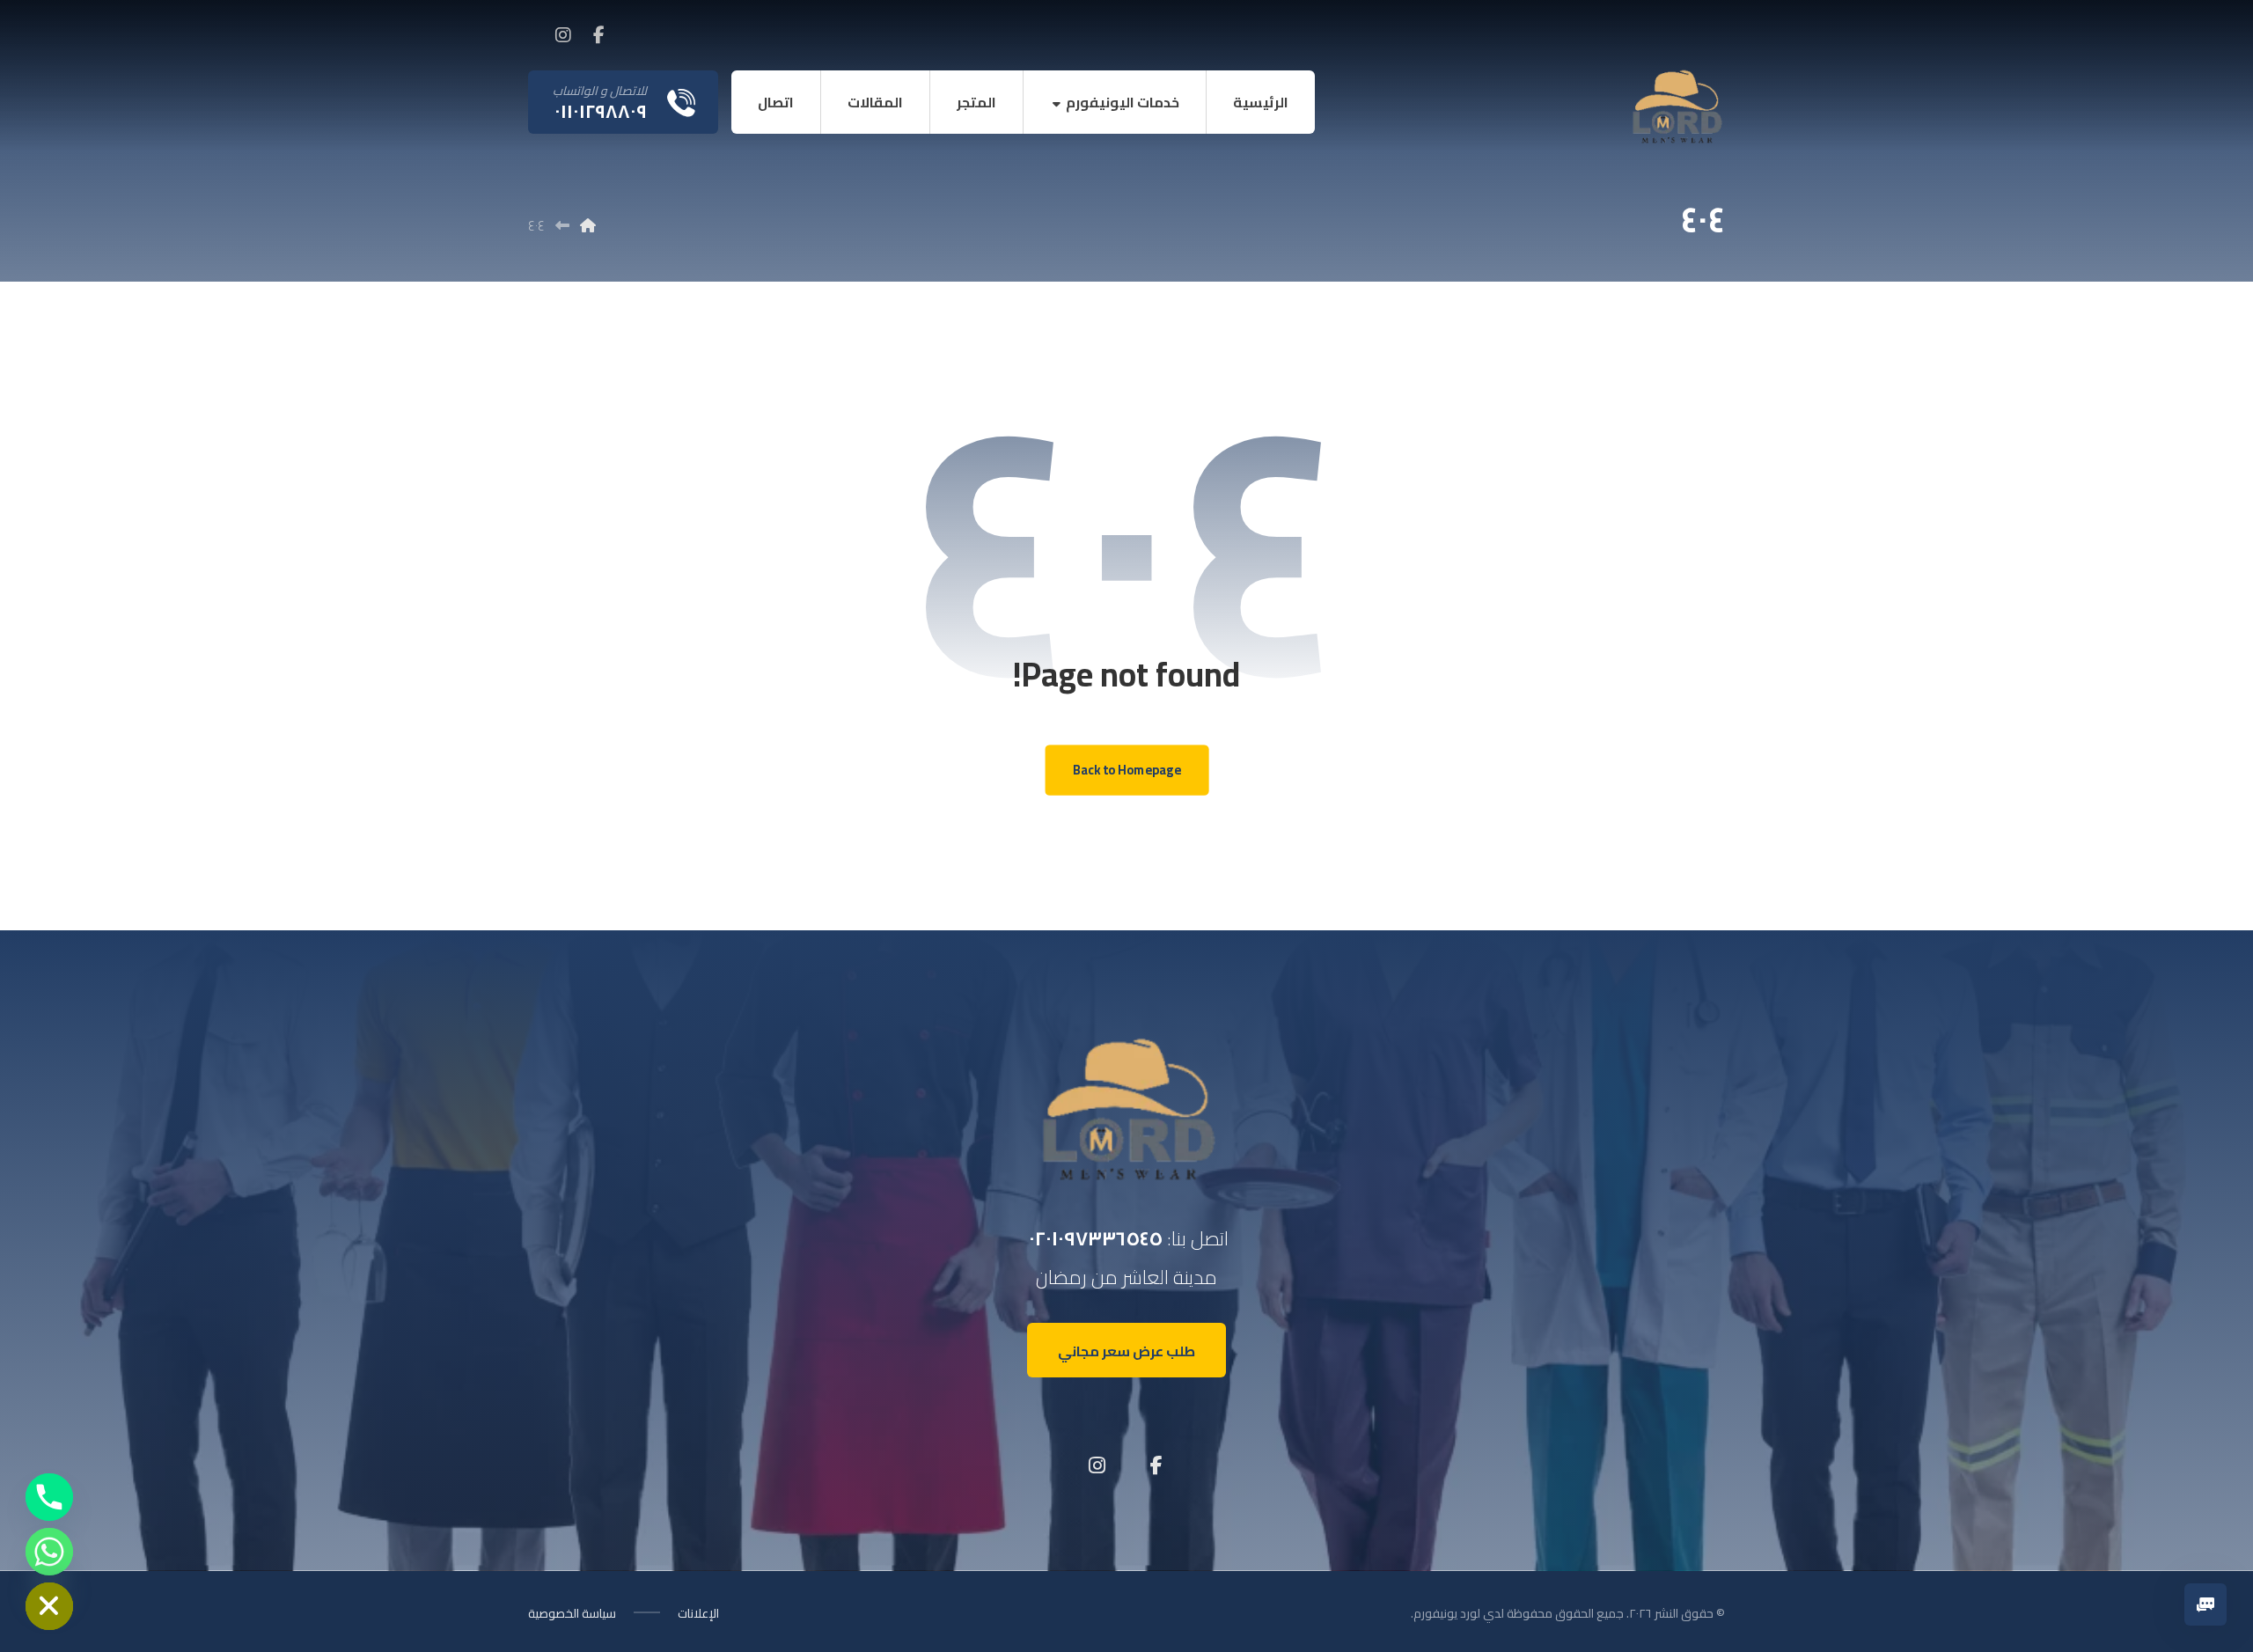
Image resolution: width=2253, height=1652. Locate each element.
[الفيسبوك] (598, 35)
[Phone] (49, 1497)
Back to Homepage (1126, 771)
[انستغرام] (563, 35)
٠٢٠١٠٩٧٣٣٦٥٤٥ (1096, 1238)
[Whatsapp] (49, 1552)
